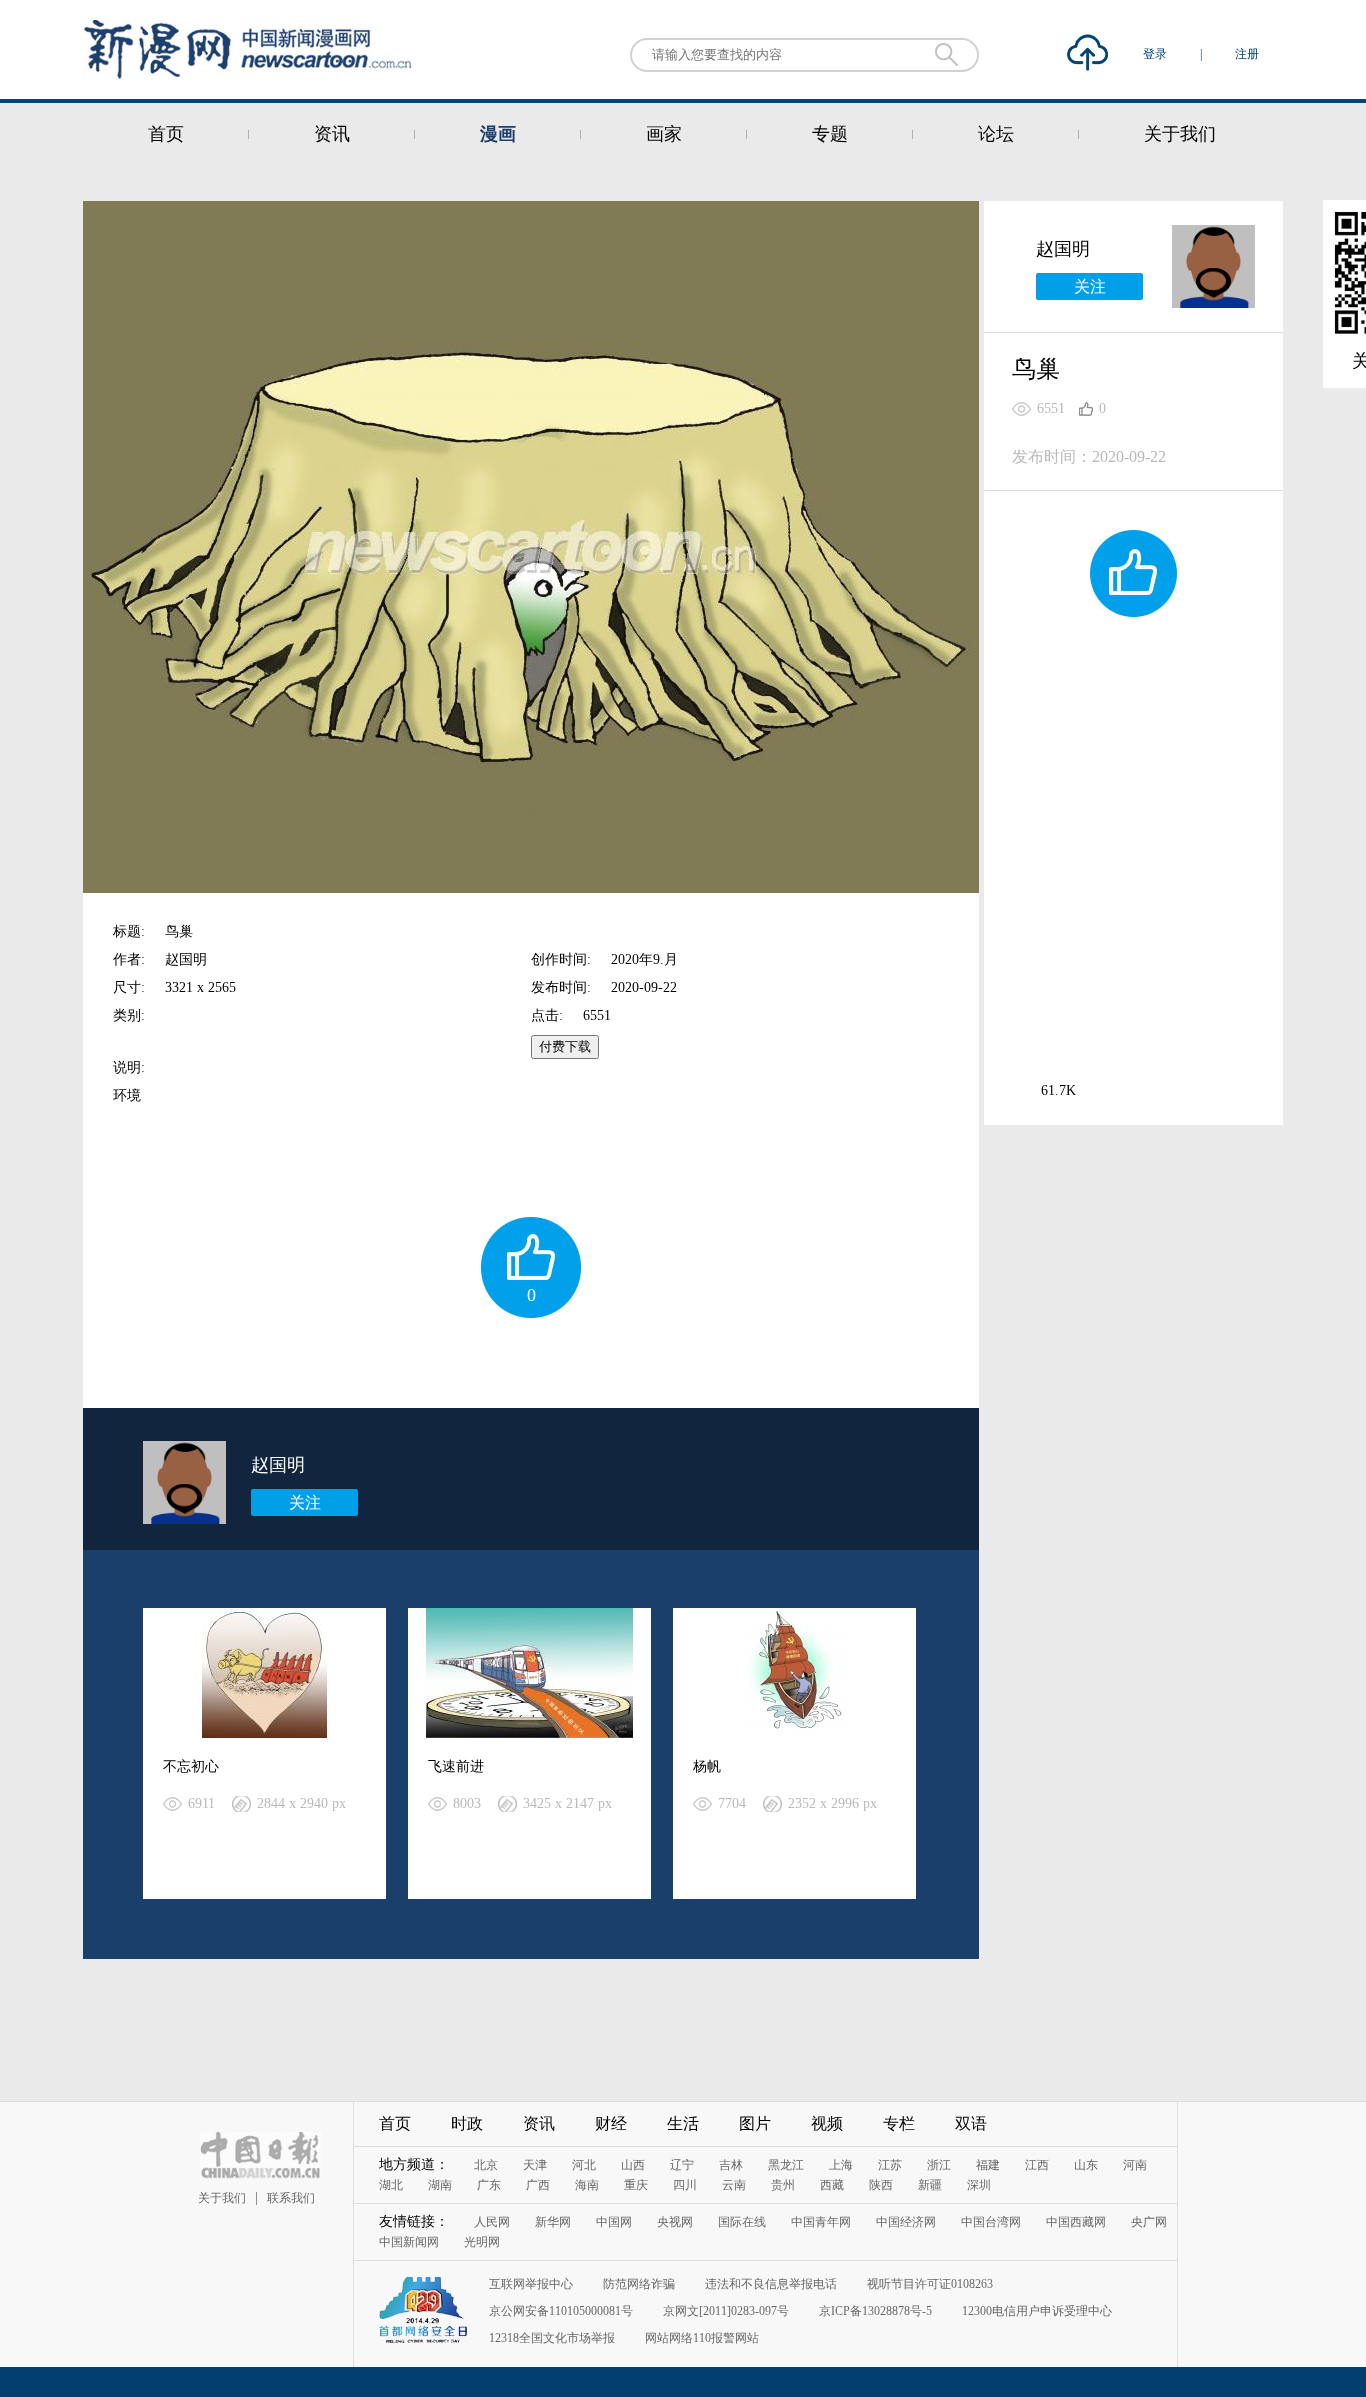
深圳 (979, 2185)
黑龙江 (786, 2165)
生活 (683, 2123)
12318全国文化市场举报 (552, 2338)
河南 (1135, 2165)
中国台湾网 (991, 2222)
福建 (988, 2165)
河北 (584, 2165)
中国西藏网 (1076, 2222)
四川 (685, 2185)
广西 (538, 2185)
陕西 (881, 2185)
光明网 (482, 2242)
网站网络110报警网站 (702, 2338)
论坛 (996, 134)
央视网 (675, 2222)
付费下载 (565, 1046)
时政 (467, 2123)
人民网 (492, 2222)
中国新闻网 (409, 2242)
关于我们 (1180, 134)
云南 (734, 2185)
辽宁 (682, 2165)
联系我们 (291, 2198)
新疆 (930, 2185)
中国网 (614, 2222)
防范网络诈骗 (639, 2284)
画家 (664, 134)
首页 (166, 134)
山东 (1086, 2165)
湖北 (391, 2185)
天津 (535, 2165)
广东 (489, 2185)
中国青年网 (821, 2222)
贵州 (783, 2185)
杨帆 (707, 1766)
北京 (486, 2165)
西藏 (832, 2185)
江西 (1037, 2165)
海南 (587, 2185)
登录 (1156, 54)
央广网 (1149, 2222)
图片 (755, 2123)
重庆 (636, 2185)
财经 (611, 2123)
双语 (971, 2123)
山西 (633, 2165)
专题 (830, 134)
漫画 (498, 134)
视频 (827, 2123)
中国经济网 (906, 2222)
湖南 (440, 2185)
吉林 (731, 2165)
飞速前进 (456, 1766)
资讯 (332, 134)
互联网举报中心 (531, 2284)
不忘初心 (191, 1766)
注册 (1247, 54)
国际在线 (742, 2222)
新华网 (553, 2222)
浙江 (939, 2165)
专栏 (899, 2123)
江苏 (890, 2165)
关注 (305, 1502)
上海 (841, 2165)
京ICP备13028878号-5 (875, 2311)
